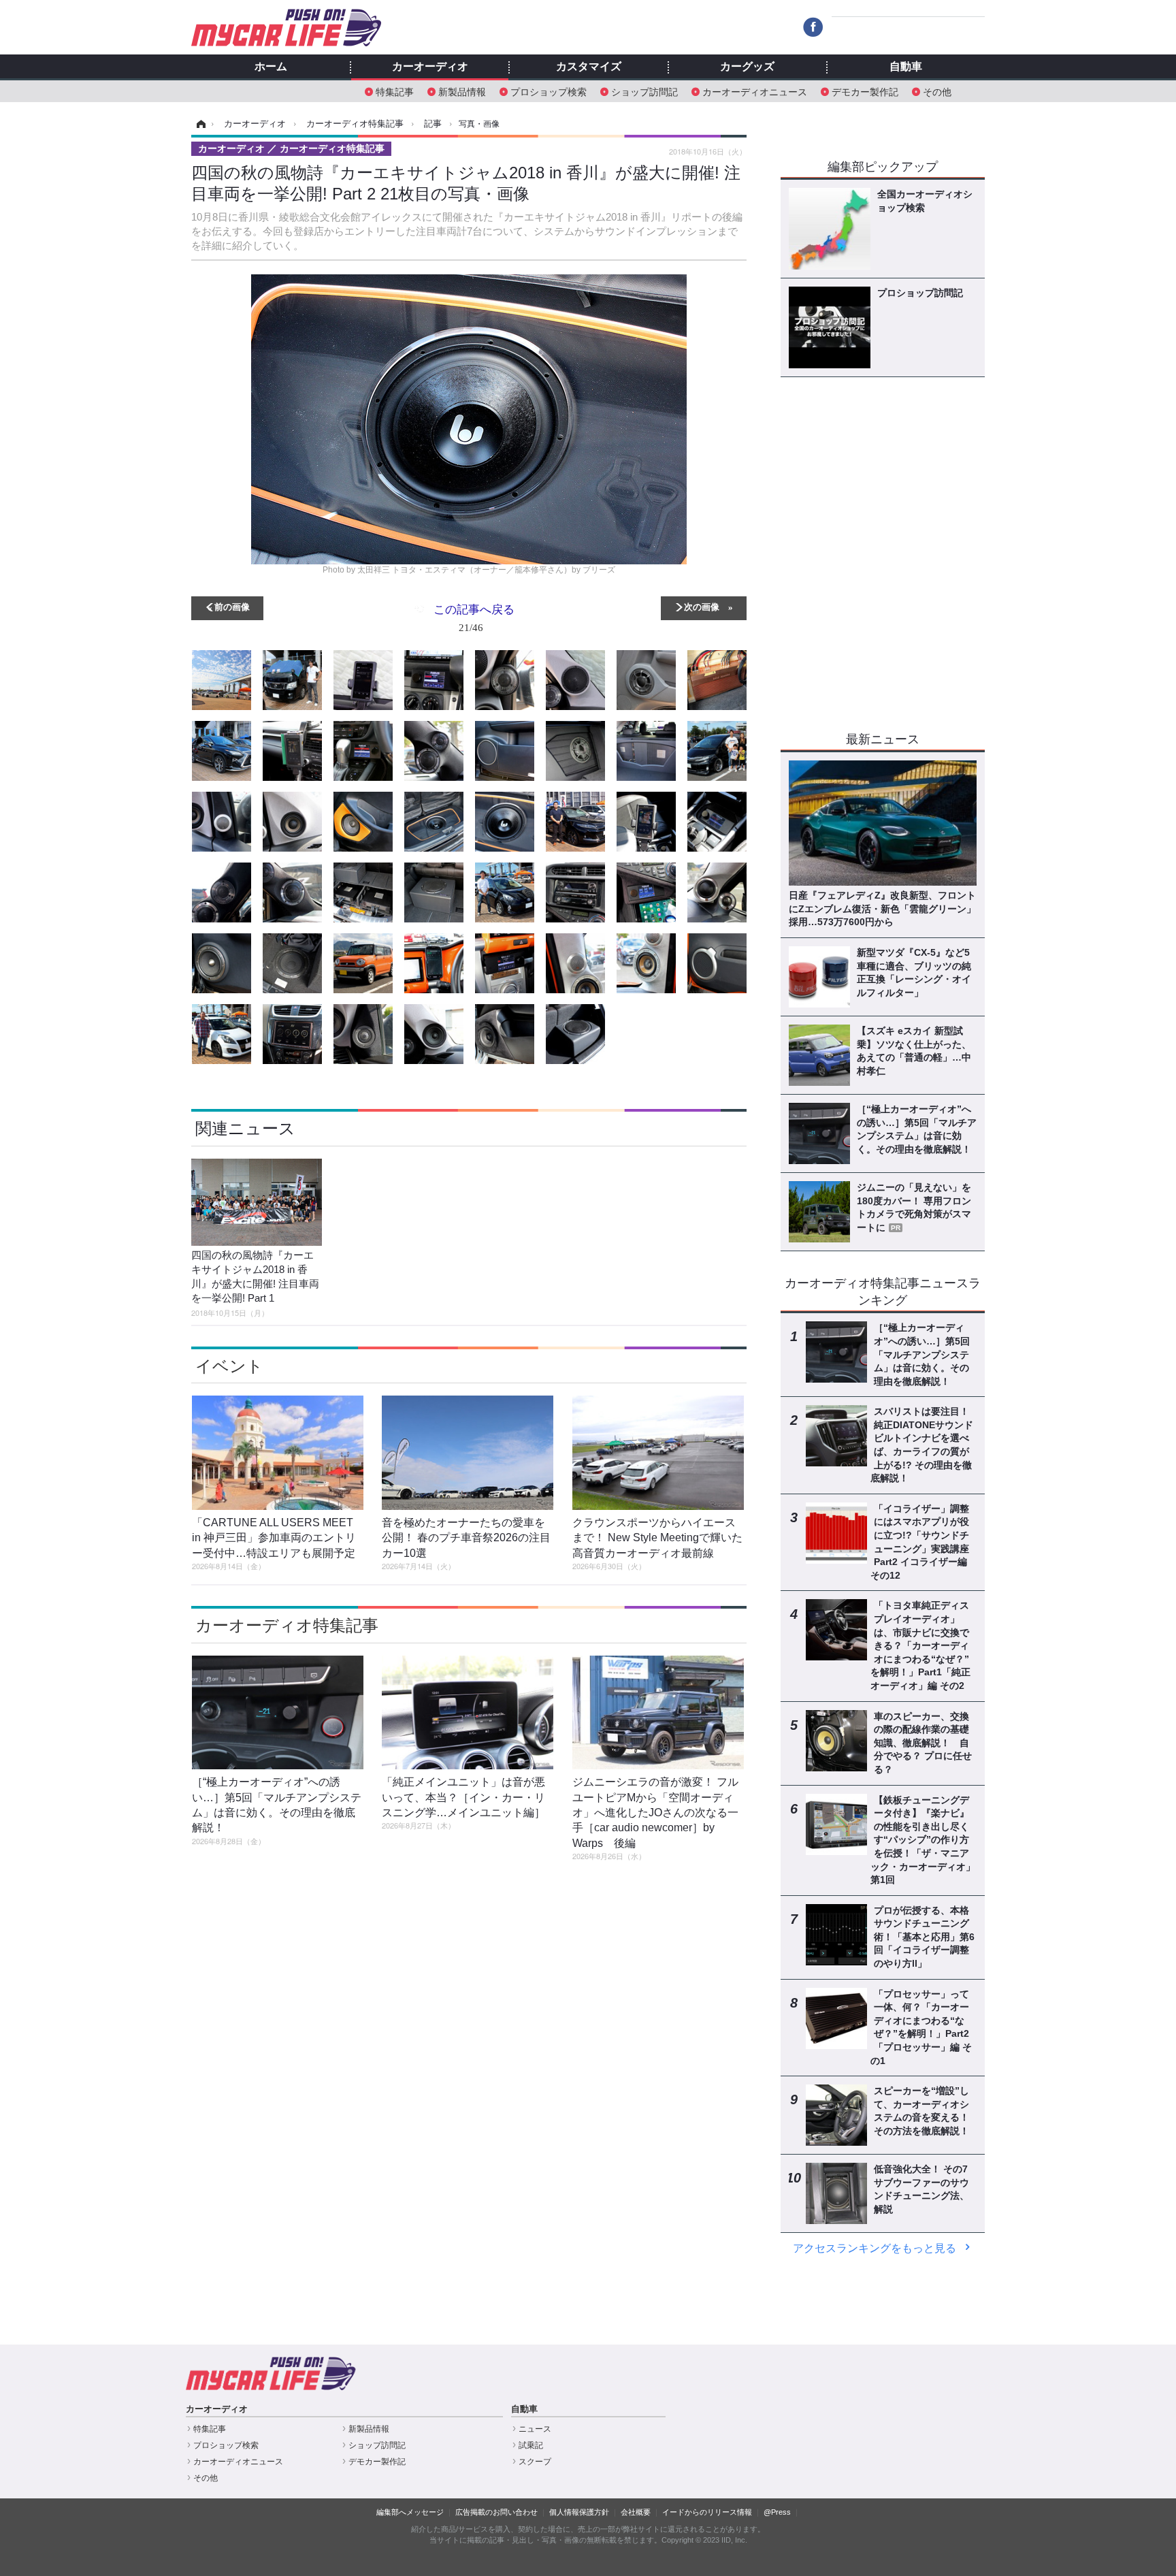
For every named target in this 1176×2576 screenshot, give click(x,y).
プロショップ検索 (549, 91)
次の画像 (702, 606)
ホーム (271, 67)
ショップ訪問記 (644, 91)
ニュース (535, 2429)
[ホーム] (199, 124)
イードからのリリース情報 (707, 2512)
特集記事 (395, 91)
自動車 (906, 67)
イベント (229, 1366)
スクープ (535, 2462)
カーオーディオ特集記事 (287, 1625)
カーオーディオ (430, 67)
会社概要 (636, 2512)
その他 (937, 91)
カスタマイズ (589, 67)
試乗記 (531, 2445)
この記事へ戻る (474, 617)
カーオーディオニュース (755, 91)
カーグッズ (747, 67)
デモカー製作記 (865, 91)
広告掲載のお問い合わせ (496, 2512)
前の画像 (232, 606)
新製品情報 (462, 91)
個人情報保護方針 (579, 2512)
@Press (777, 2512)
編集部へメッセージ (410, 2512)
